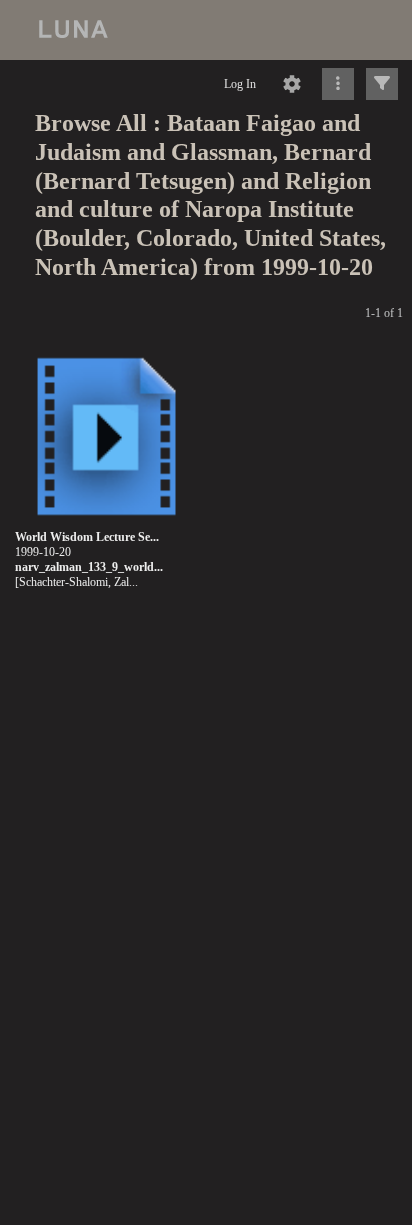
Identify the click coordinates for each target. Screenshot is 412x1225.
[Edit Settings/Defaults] (292, 84)
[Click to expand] (382, 84)
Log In (240, 84)
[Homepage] (206, 30)
